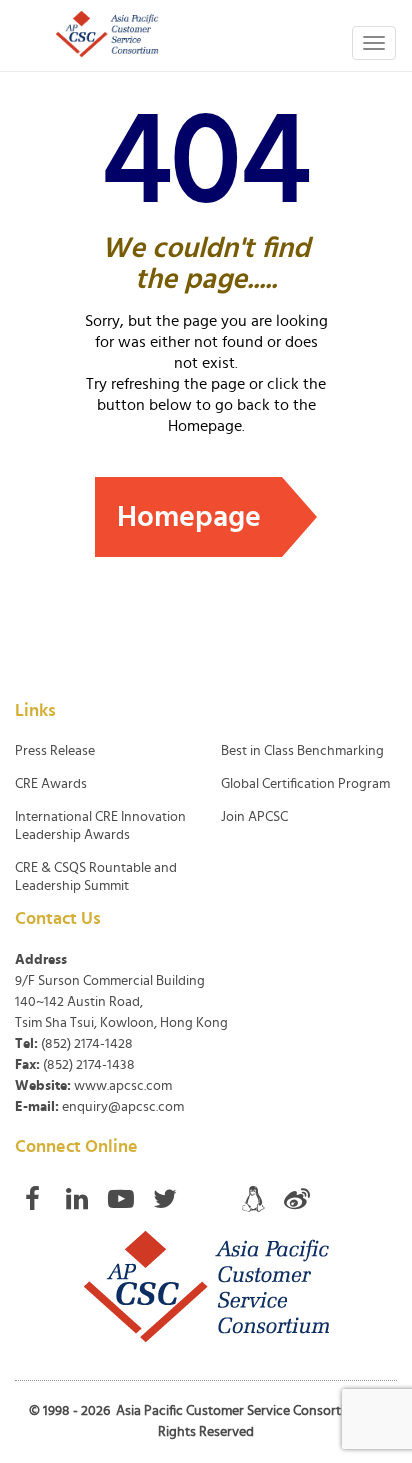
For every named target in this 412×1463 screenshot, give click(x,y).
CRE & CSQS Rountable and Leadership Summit (96, 877)
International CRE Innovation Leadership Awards (100, 826)
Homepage (189, 517)
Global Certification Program (305, 784)
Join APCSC (254, 817)
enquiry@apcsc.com (123, 1107)
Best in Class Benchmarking (302, 751)
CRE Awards (51, 784)
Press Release (55, 751)
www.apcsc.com (123, 1086)
